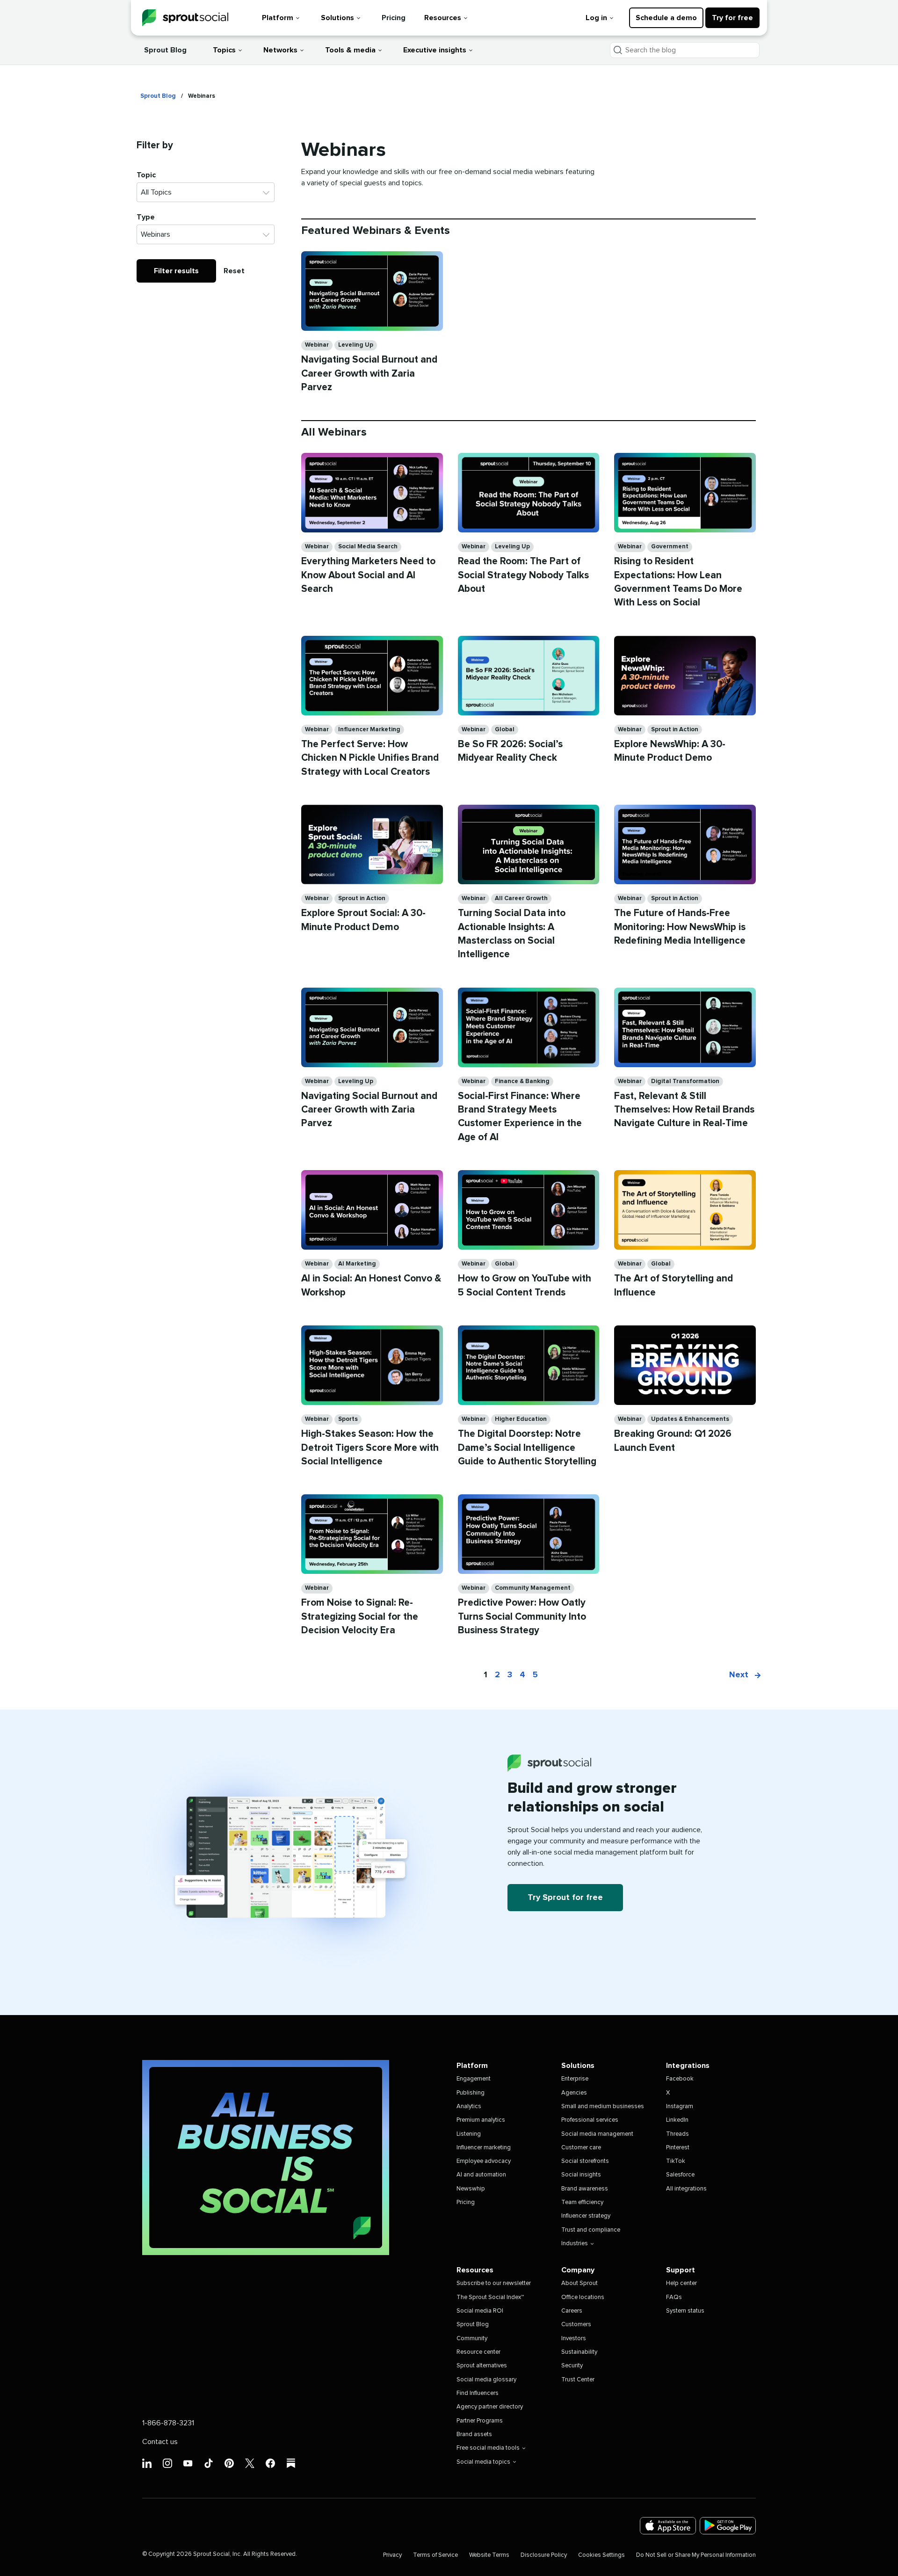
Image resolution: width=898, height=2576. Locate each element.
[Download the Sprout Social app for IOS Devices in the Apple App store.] (668, 2526)
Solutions (337, 18)
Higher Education (521, 1419)
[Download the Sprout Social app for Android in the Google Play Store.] (728, 2526)
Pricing (394, 18)
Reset (234, 271)
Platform (278, 18)
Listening (469, 2134)
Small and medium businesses (603, 2107)
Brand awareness (585, 2189)
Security (572, 2366)
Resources (443, 18)
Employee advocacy (484, 2161)
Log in (596, 18)
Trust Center (578, 2380)
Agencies (574, 2093)
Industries (575, 2244)
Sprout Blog (165, 50)
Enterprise (575, 2079)
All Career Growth (521, 899)
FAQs (674, 2297)
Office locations (583, 2297)
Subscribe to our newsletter (494, 2283)
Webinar (317, 345)
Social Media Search (368, 547)
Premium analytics (481, 2120)
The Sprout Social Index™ (490, 2297)
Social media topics (483, 2462)
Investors (574, 2339)
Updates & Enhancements (690, 1419)
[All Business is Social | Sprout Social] (266, 2158)
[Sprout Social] (185, 18)
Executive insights (435, 50)
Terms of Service (435, 2555)
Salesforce (680, 2175)
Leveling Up (356, 345)
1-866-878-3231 (168, 2423)
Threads (677, 2134)
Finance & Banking (522, 1081)
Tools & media (350, 50)
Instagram (680, 2107)
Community (472, 2339)
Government (670, 547)
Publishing (471, 2093)
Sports (348, 1419)
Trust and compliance (591, 2230)
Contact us (160, 2442)
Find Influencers (478, 2393)
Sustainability (579, 2352)
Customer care (581, 2148)
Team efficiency (582, 2202)
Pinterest (678, 2148)
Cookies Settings (601, 2555)
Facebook (680, 2079)
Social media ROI (480, 2311)
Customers (576, 2325)
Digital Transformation (685, 1081)
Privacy (392, 2555)
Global (505, 730)
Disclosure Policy (544, 2555)
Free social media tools (488, 2448)
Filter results (176, 271)
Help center (681, 2283)
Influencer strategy (586, 2216)
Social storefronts (585, 2161)
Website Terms (489, 2555)
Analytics (469, 2107)
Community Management (533, 1588)
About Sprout (579, 2283)
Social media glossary (486, 2380)
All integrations (686, 2189)
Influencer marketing (484, 2148)
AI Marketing (357, 1264)
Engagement (474, 2079)
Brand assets (474, 2434)
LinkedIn (677, 2120)
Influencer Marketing (369, 730)
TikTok (676, 2161)
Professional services (590, 2120)
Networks (280, 50)
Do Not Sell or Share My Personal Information (696, 2555)
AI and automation (481, 2175)
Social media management (597, 2134)
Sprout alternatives (482, 2366)
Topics (224, 50)
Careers (572, 2311)
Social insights (581, 2175)
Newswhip (471, 2189)
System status (685, 2311)
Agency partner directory (490, 2407)
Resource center (478, 2352)
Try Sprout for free (565, 1898)
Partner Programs (480, 2421)
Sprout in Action (675, 730)
